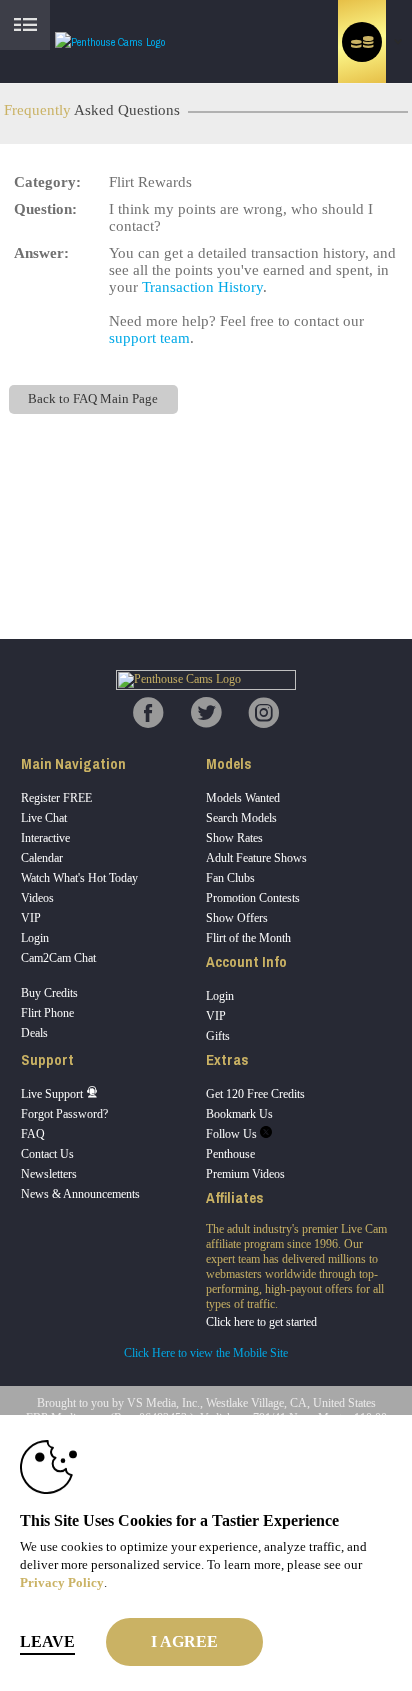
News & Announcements (80, 1194)
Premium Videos (245, 1174)
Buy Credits (49, 993)
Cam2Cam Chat (58, 958)
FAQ (33, 1134)
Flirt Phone (47, 1013)
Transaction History (202, 287)
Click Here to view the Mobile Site (206, 1353)
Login (35, 938)
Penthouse (230, 1154)
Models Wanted (243, 798)
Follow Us (233, 1134)
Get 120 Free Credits (255, 1094)
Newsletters (49, 1174)
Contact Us (47, 1154)
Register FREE (56, 798)
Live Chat (44, 818)
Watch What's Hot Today (79, 878)
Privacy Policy (62, 1582)
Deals (34, 1033)
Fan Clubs (230, 878)
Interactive (45, 838)
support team (149, 338)
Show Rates (234, 838)
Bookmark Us (239, 1114)
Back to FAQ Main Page (93, 399)
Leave (47, 1641)
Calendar (42, 858)
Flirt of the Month (248, 938)
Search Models (241, 818)
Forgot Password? (64, 1114)
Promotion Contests (253, 898)
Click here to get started (261, 1322)
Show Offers (237, 918)
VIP (31, 918)
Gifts (218, 1036)
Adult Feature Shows (256, 858)
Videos (37, 898)
